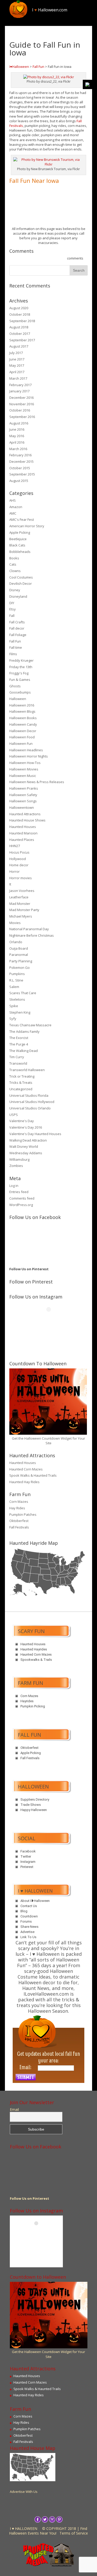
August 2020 (19, 308)
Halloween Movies (24, 769)
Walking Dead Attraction (28, 1140)
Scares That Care (23, 993)
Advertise (27, 1932)
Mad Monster (20, 904)
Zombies (16, 1166)
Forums (26, 1921)
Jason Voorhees (22, 891)
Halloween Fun (21, 744)
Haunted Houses (23, 827)
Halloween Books (23, 718)
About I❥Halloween (35, 1901)
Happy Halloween (34, 1810)
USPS (14, 1115)
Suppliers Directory (35, 1799)
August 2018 (19, 327)
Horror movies (21, 878)
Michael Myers (21, 916)
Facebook (28, 1851)
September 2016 (22, 417)
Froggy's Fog (19, 673)
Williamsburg (19, 1159)
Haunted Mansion (23, 833)
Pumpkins (17, 974)
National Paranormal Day (29, 929)
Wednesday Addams (26, 1153)
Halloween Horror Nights (29, 756)
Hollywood (18, 859)
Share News (29, 1927)
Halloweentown (22, 807)
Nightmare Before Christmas (32, 935)
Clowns (15, 571)
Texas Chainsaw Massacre (30, 1025)
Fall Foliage (18, 635)
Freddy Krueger (21, 660)
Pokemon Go (20, 968)
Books (14, 558)
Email (14, 2110)
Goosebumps (20, 692)
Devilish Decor (21, 583)
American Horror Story (27, 526)
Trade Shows (31, 1805)
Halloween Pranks (24, 788)
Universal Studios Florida (29, 1095)
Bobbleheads (20, 552)
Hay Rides (17, 1508)
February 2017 (20, 385)
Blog (24, 1911)
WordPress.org (21, 1205)
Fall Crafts (17, 622)
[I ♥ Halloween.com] (18, 9)
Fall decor (17, 628)
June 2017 (17, 359)
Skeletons (17, 999)
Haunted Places (22, 840)
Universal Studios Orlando (30, 1108)
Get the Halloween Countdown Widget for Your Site (48, 1441)
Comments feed (22, 1198)
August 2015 (19, 481)
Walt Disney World (24, 1146)
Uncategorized (21, 1089)
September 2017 (22, 340)
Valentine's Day (22, 1121)
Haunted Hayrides (34, 1649)
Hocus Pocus (19, 852)
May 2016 (17, 436)
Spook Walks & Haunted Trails (33, 1475)
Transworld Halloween (27, 1070)
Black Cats (17, 545)
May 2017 (17, 365)
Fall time (16, 647)
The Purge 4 (19, 1044)
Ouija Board (19, 948)
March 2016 (18, 449)
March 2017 (18, 378)
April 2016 (17, 442)
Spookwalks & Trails (36, 1660)
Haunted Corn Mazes (26, 1469)
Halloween (18, 699)
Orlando (16, 942)
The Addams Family (24, 1031)
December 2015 (21, 461)
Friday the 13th (21, 667)
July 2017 (16, 353)
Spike (14, 1006)
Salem (14, 987)
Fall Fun (38, 67)
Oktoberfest (19, 1521)
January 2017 (19, 391)
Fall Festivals (19, 1527)
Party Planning (21, 961)
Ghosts (15, 686)
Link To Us (28, 1937)
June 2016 (17, 429)
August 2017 (19, 346)
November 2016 (22, 404)
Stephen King (20, 1012)
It (10, 884)
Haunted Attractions (25, 814)
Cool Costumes (21, 577)
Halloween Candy (23, 724)
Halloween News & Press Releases (37, 782)
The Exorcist (19, 1038)
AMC (13, 513)
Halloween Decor (23, 731)
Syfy (13, 1019)
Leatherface (19, 897)
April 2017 (17, 372)
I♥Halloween (19, 67)
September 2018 (22, 321)
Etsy (13, 609)
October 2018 (20, 314)
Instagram (28, 1862)
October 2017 (20, 334)
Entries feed (19, 1192)
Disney (15, 590)
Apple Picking (20, 532)
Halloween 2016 (22, 705)
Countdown (29, 1916)
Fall (12, 616)
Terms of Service (74, 2533)
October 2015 (20, 468)
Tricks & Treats (21, 1083)
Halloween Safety (23, 795)
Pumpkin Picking (33, 1706)
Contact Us (29, 1906)
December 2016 (21, 398)
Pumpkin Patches (23, 1514)
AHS (13, 500)
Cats (13, 564)
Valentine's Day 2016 (26, 1127)
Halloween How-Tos (25, 763)
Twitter (26, 1856)
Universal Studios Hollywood (32, 1102)
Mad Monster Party (24, 910)
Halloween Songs (23, 801)
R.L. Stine (16, 980)
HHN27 (15, 846)
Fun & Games (20, 680)
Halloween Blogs (22, 711)
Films (13, 654)
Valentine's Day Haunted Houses (35, 1134)
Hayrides (27, 1701)
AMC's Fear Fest (22, 519)
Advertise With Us (24, 2492)
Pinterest (27, 1867)
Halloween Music (23, 776)
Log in (14, 1186)
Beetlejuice (18, 539)
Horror (14, 871)
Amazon (16, 507)
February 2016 (20, 455)
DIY (12, 603)
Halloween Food (22, 737)
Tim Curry (17, 1057)
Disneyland (18, 596)
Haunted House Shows (27, 820)
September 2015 (22, 474)
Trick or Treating (22, 1076)
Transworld (18, 1063)
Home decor (19, 865)
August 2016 (19, 423)
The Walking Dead (24, 1051)
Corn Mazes (19, 1502)
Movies (15, 923)
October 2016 (20, 410)
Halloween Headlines (26, 750)
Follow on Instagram (52, 1319)
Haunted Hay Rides (24, 1482)
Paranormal (19, 955)
